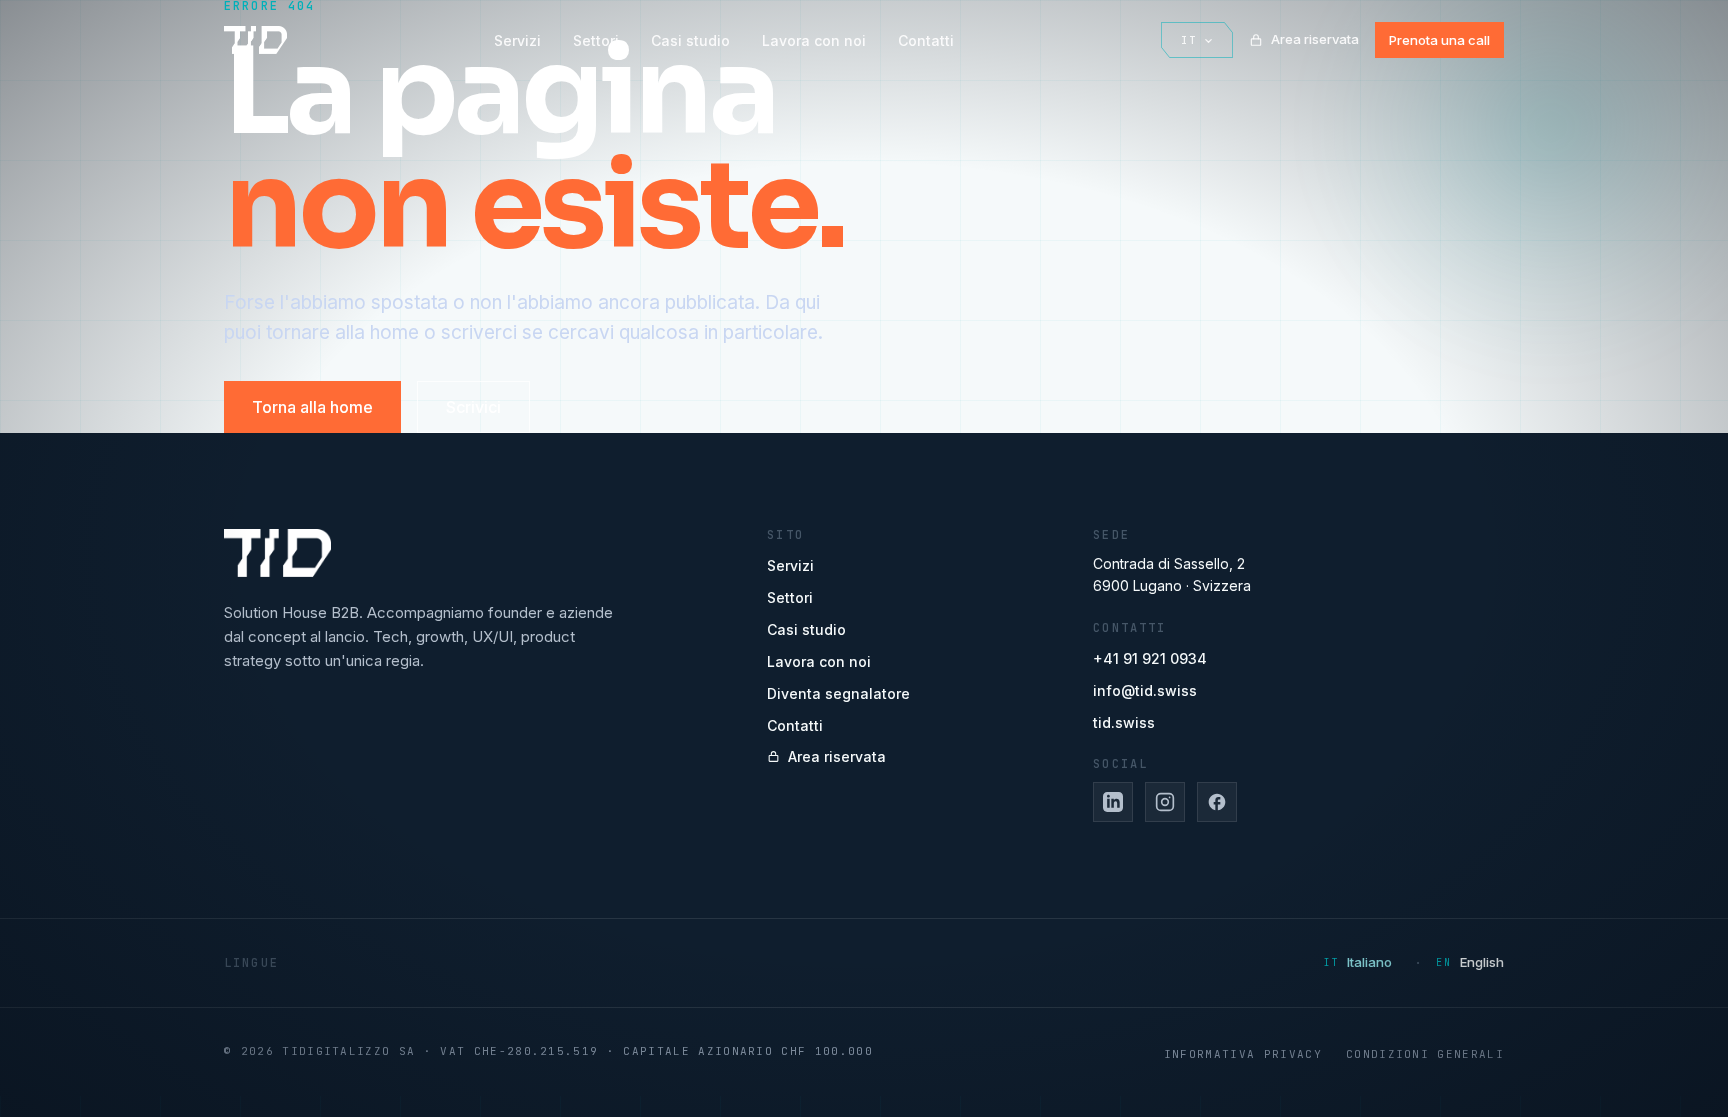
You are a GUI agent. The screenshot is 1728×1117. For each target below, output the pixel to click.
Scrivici (473, 407)
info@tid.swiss (1145, 690)
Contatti (926, 40)
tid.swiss (1124, 722)
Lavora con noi (814, 40)
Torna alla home (312, 407)
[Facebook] (1217, 802)
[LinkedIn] (1113, 802)
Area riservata (1315, 39)
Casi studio (690, 40)
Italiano (1369, 962)
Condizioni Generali (1425, 1054)
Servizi (517, 40)
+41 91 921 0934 (1150, 658)
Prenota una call (1439, 40)
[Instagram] (1165, 802)
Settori (596, 40)
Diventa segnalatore (838, 693)
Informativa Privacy (1243, 1054)
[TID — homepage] (255, 40)
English (1482, 962)
